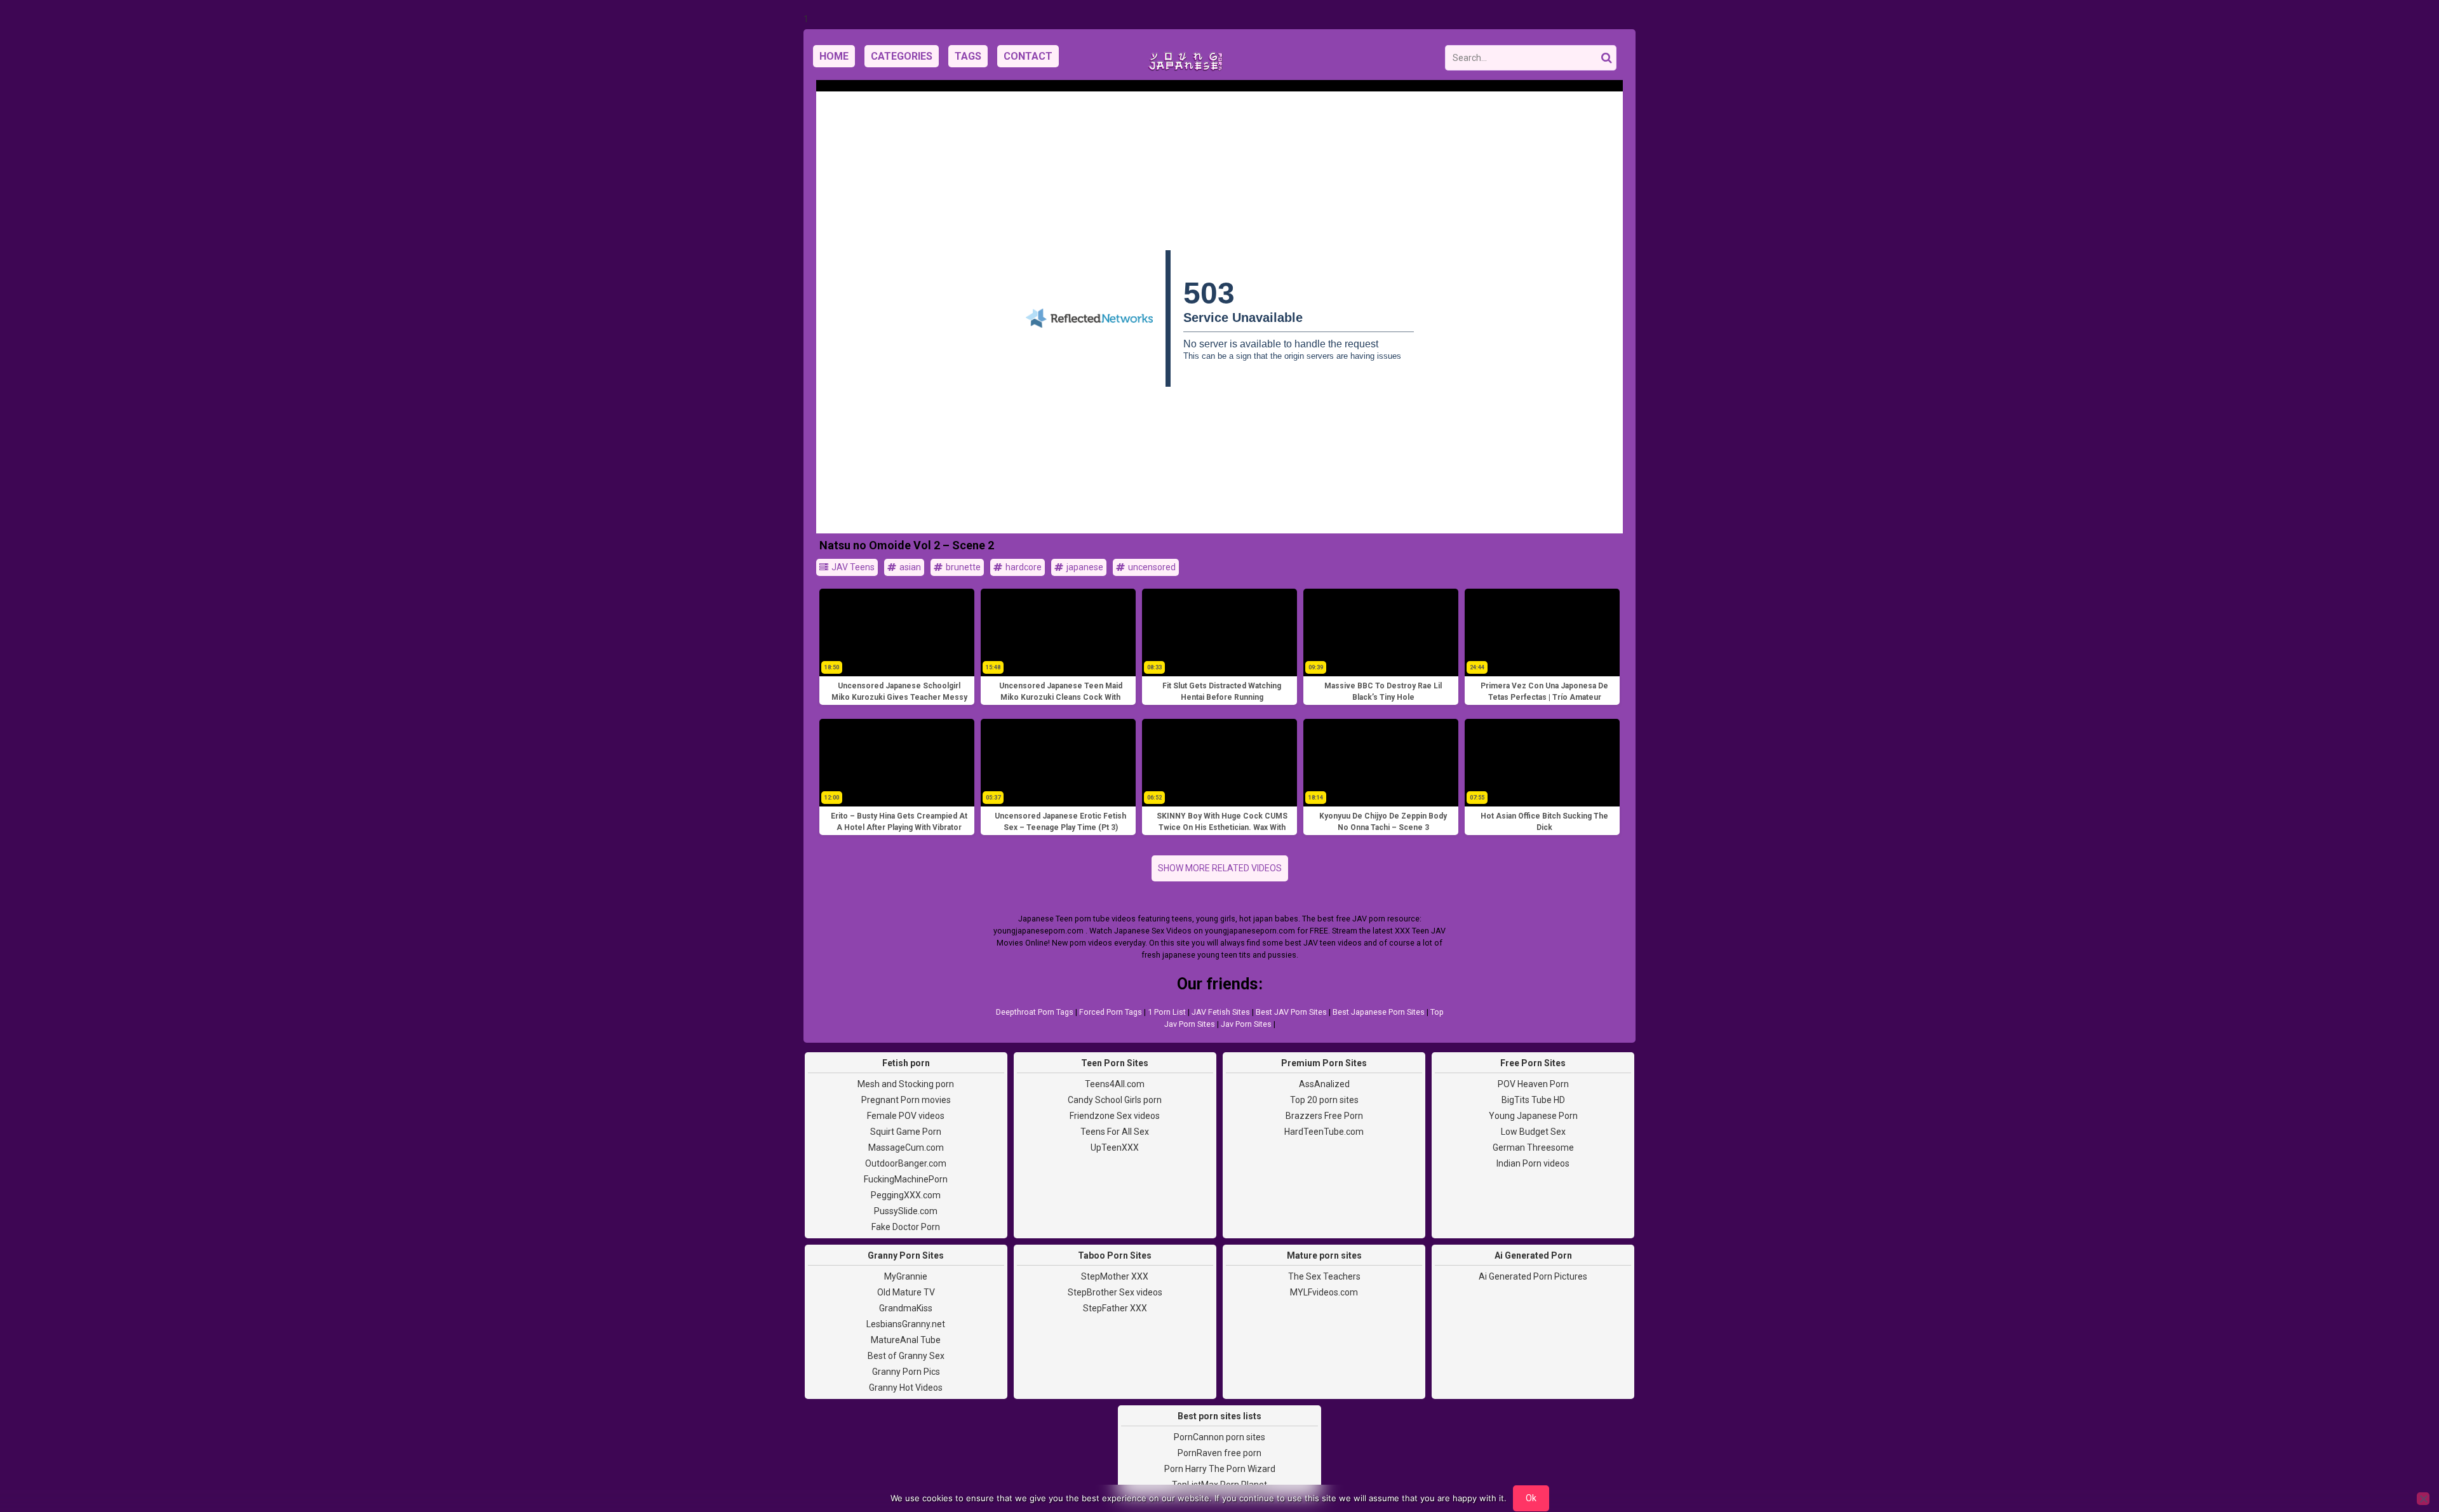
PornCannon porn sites (1219, 1437)
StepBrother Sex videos (1115, 1292)
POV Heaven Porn (1533, 1084)
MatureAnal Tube (906, 1340)
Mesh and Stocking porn (906, 1084)
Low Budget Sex (1533, 1132)
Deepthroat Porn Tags (1035, 1012)
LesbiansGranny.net (906, 1324)
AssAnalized (1324, 1084)
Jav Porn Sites (1246, 1024)
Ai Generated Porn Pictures (1533, 1276)
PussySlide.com (906, 1211)
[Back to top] (2401, 1455)
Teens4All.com (1115, 1084)
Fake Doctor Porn (906, 1227)
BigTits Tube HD (1533, 1100)
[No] (2423, 1499)
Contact (1028, 56)
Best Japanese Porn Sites (1379, 1012)
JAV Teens (852, 567)
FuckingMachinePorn (906, 1179)
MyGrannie (906, 1276)
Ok (1531, 1498)
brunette (962, 567)
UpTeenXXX (1115, 1147)
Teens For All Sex (1115, 1132)
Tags (968, 56)
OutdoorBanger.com (906, 1163)
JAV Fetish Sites (1221, 1012)
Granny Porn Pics (906, 1372)
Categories (902, 56)
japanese (1084, 567)
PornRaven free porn (1219, 1453)
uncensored (1151, 567)
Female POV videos (906, 1116)
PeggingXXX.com (906, 1195)
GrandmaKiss (906, 1308)
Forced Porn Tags (1111, 1012)
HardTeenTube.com (1324, 1132)
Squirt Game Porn (906, 1132)
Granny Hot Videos (906, 1388)
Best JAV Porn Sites (1291, 1012)
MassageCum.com (906, 1147)
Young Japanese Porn (1533, 1116)
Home (834, 56)
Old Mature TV (906, 1292)
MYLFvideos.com (1324, 1292)
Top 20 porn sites (1324, 1100)
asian (909, 567)
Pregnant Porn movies (906, 1100)
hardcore (1023, 567)
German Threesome (1533, 1147)
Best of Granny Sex (906, 1356)
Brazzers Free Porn (1324, 1116)
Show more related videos (1220, 868)
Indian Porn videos (1533, 1163)
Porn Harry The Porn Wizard (1220, 1469)
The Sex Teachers (1324, 1276)
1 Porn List (1167, 1012)
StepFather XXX (1115, 1308)
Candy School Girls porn (1115, 1100)
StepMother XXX (1115, 1276)
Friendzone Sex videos (1115, 1116)
